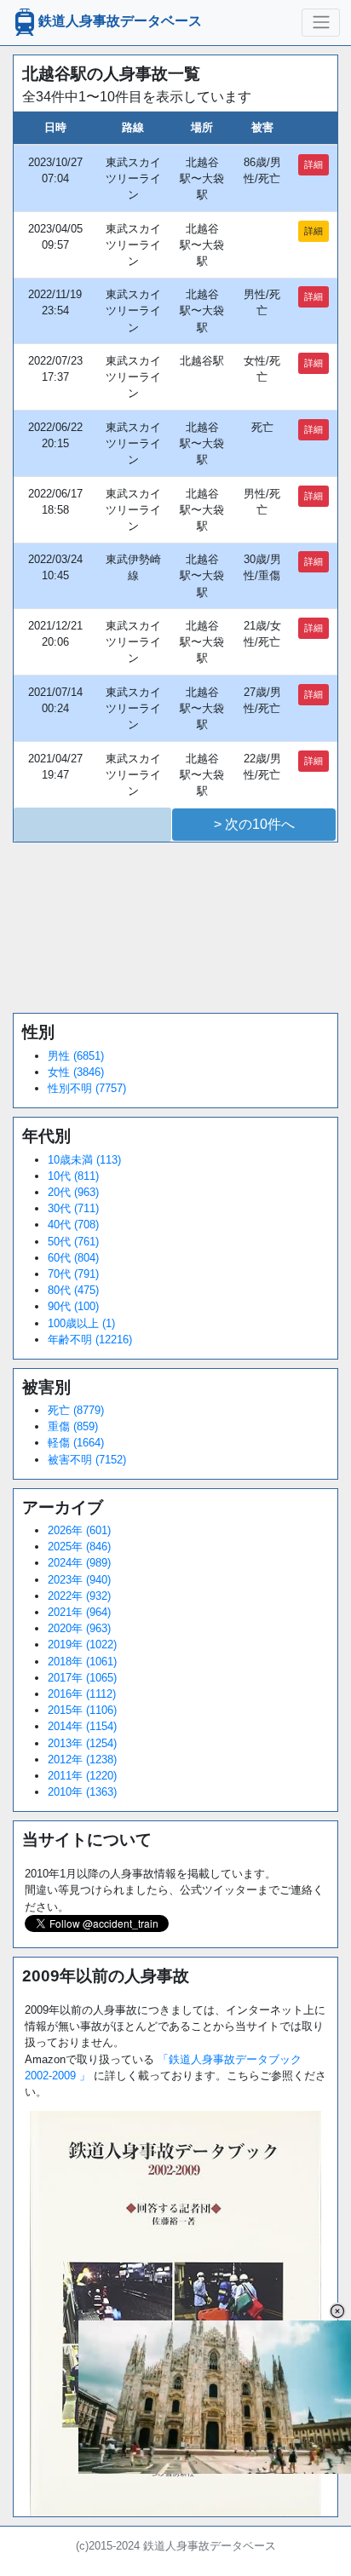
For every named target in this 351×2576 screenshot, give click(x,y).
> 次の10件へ (254, 824)
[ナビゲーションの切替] (321, 22)
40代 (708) (73, 1225)
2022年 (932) (79, 1596)
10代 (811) (73, 1176)
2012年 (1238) (82, 1759)
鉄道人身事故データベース (120, 22)
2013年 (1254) (82, 1743)
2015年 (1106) (82, 1710)
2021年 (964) (79, 1612)
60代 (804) (73, 1258)
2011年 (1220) (82, 1776)
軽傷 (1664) (76, 1443)
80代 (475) (73, 1290)
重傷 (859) (73, 1426)
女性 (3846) (76, 1072)
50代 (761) (73, 1242)
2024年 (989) (79, 1563)
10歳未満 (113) (84, 1160)
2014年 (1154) (82, 1726)
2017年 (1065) (82, 1678)
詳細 (314, 164)
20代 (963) (73, 1192)
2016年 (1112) (82, 1694)
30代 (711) (73, 1208)
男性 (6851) (76, 1056)
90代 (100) (73, 1306)
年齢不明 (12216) (90, 1340)
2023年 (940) (79, 1580)
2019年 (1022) (82, 1644)
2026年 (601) (79, 1530)
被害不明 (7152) (87, 1460)
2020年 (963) (79, 1628)
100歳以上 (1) (81, 1323)
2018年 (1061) (82, 1662)
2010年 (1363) (82, 1792)
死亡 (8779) (76, 1410)
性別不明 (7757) (87, 1088)
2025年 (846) (79, 1547)
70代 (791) (73, 1274)
